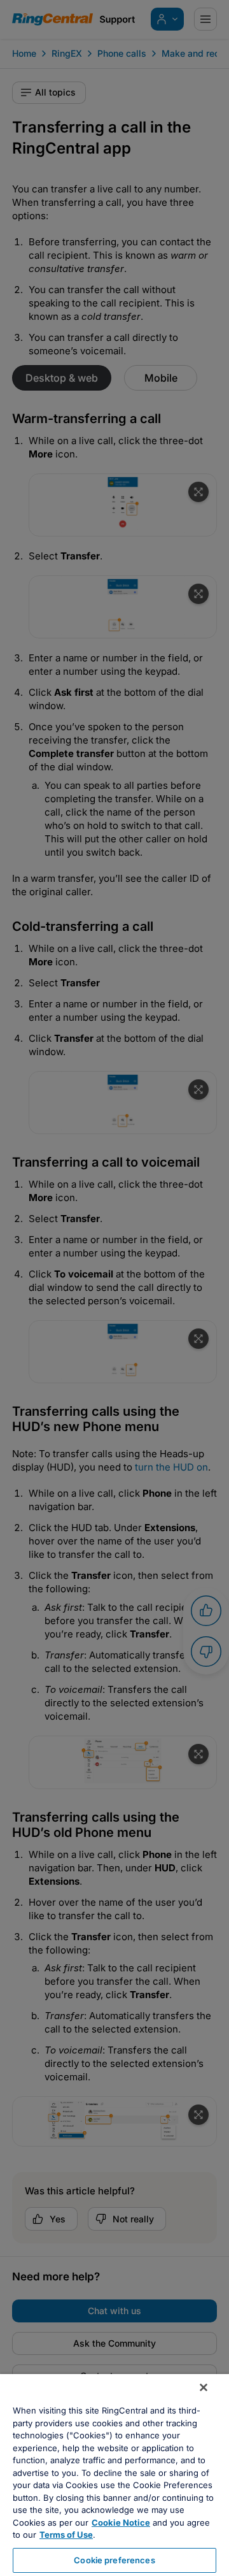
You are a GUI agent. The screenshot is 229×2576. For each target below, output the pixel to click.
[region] (114, 2475)
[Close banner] (204, 2387)
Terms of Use (66, 2535)
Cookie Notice (121, 2522)
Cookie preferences (114, 2560)
